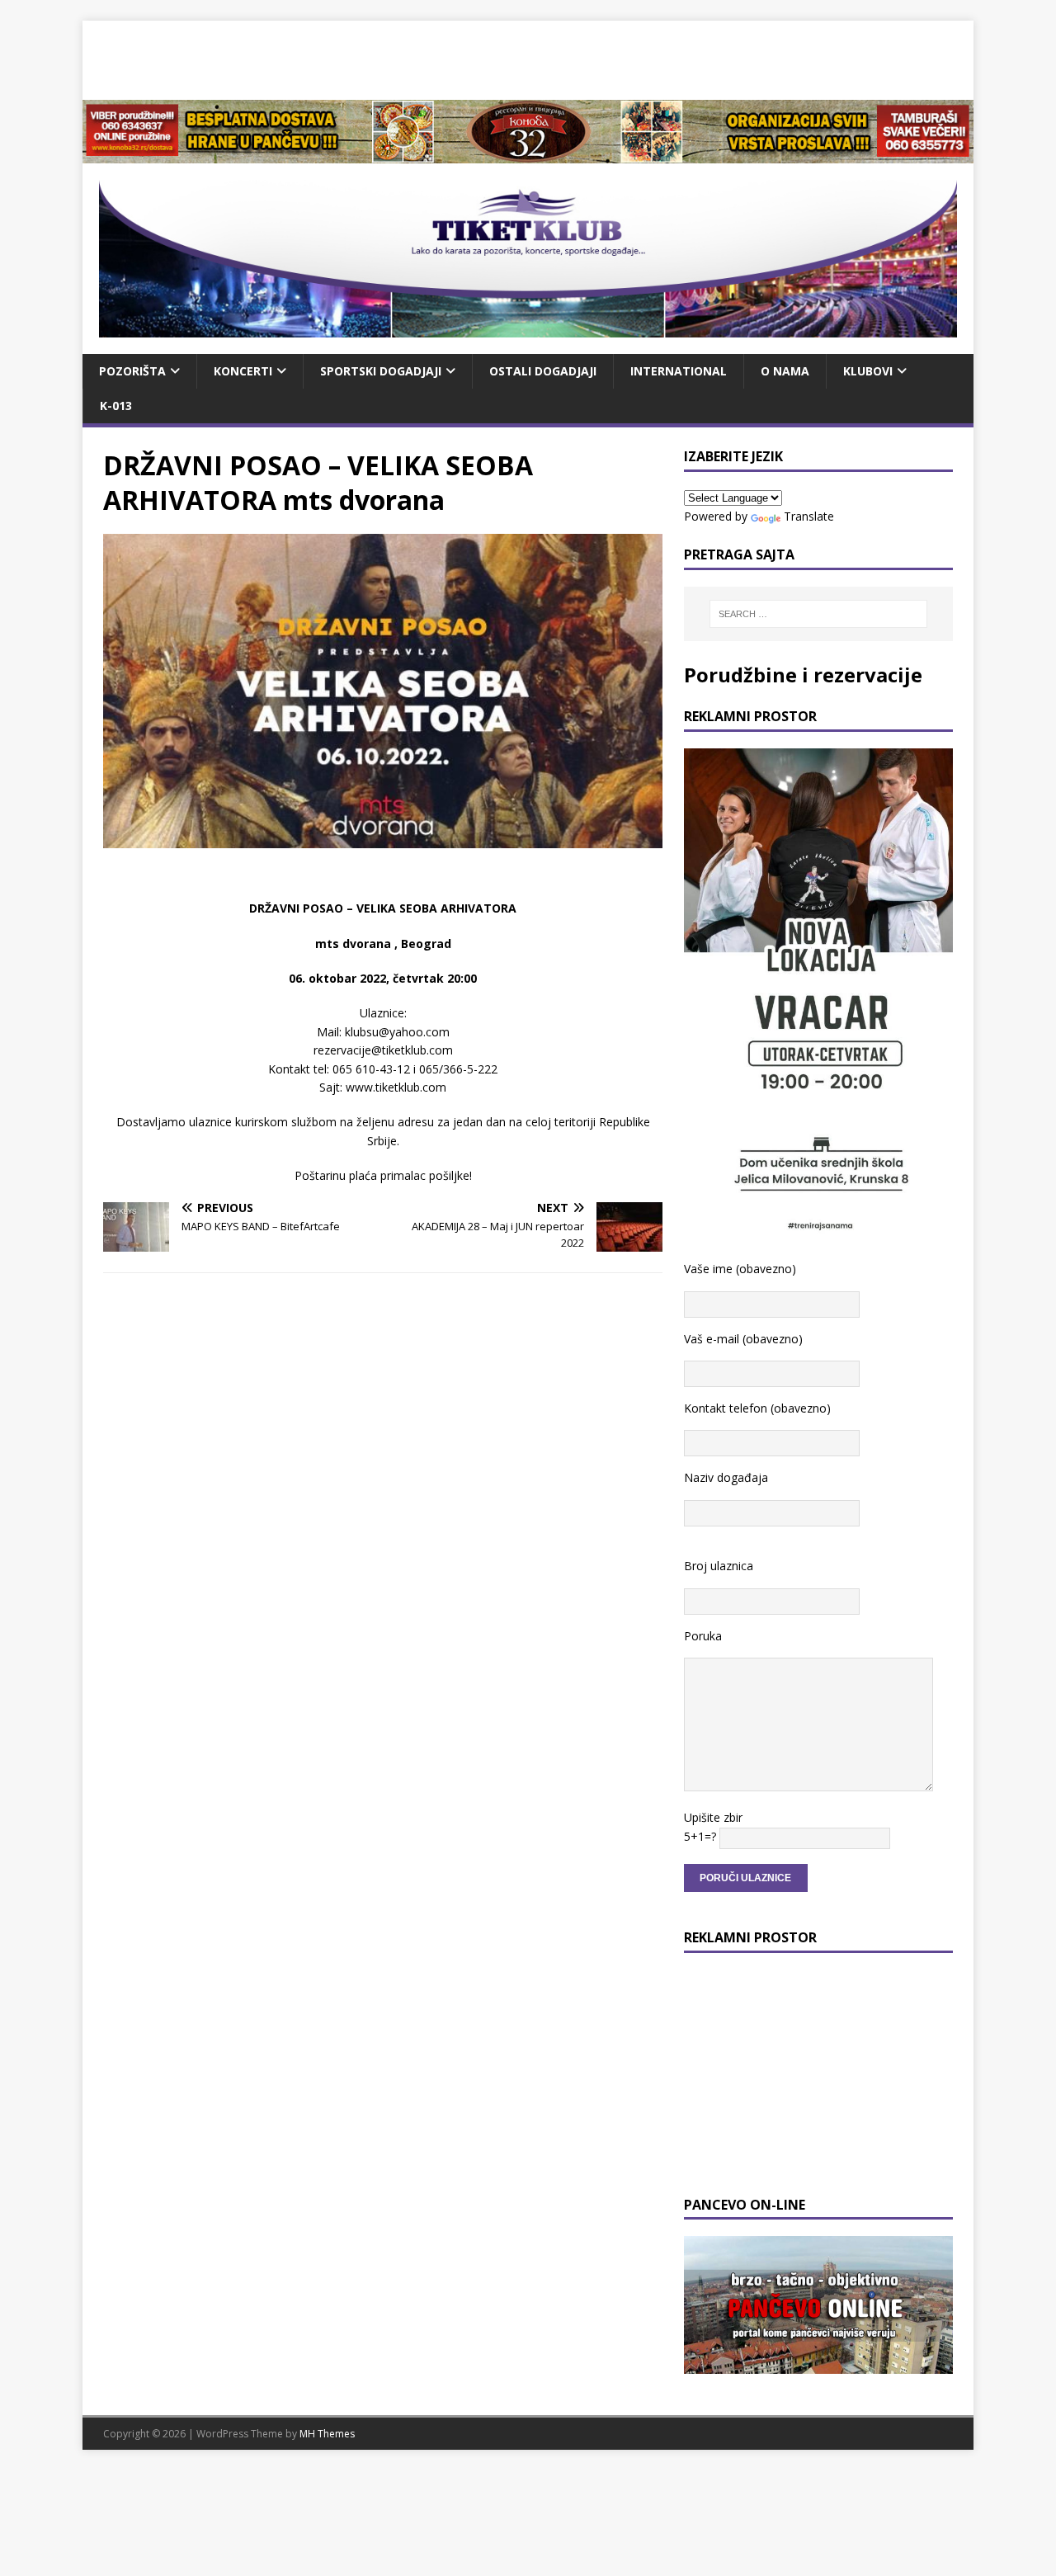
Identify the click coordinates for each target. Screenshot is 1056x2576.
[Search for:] (818, 614)
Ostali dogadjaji (543, 371)
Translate (809, 516)
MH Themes (327, 2434)
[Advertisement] (528, 58)
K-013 (116, 406)
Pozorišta (132, 371)
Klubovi (868, 371)
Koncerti (243, 371)
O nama (785, 371)
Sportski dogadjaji (381, 371)
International (679, 371)
